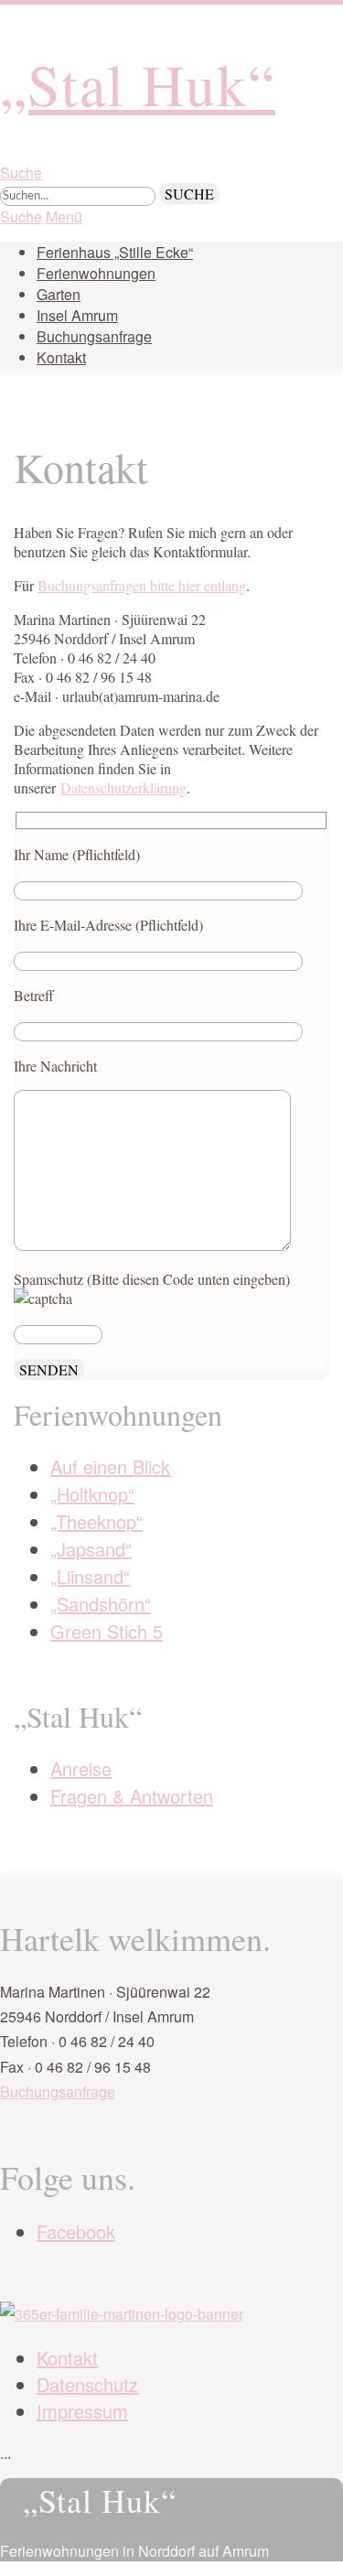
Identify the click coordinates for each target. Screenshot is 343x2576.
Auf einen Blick (110, 1466)
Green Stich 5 (107, 1631)
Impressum (82, 2411)
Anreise (81, 1768)
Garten (59, 294)
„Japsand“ (91, 1549)
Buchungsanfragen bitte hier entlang (142, 585)
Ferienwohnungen (96, 273)
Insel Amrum (77, 315)
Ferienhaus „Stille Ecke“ (115, 252)
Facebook (76, 2231)
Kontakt (61, 357)
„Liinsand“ (90, 1576)
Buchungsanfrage (94, 336)
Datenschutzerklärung (123, 787)
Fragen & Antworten (132, 1796)
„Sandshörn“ (101, 1604)
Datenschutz (87, 2384)
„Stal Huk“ (138, 83)
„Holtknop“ (92, 1494)
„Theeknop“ (96, 1521)
